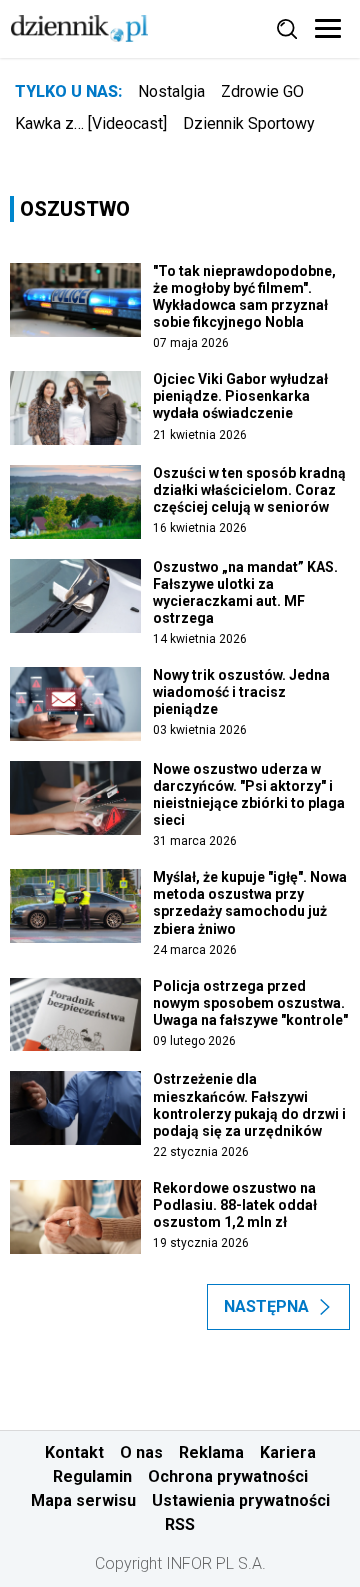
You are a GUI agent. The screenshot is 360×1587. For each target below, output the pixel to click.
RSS (180, 1524)
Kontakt (74, 1452)
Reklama (211, 1452)
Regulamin (92, 1476)
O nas (141, 1452)
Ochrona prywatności (228, 1476)
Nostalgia (171, 91)
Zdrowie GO (262, 91)
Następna (266, 1306)
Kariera (288, 1452)
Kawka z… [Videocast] (91, 123)
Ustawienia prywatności (241, 1500)
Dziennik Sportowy (249, 123)
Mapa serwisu (83, 1500)
